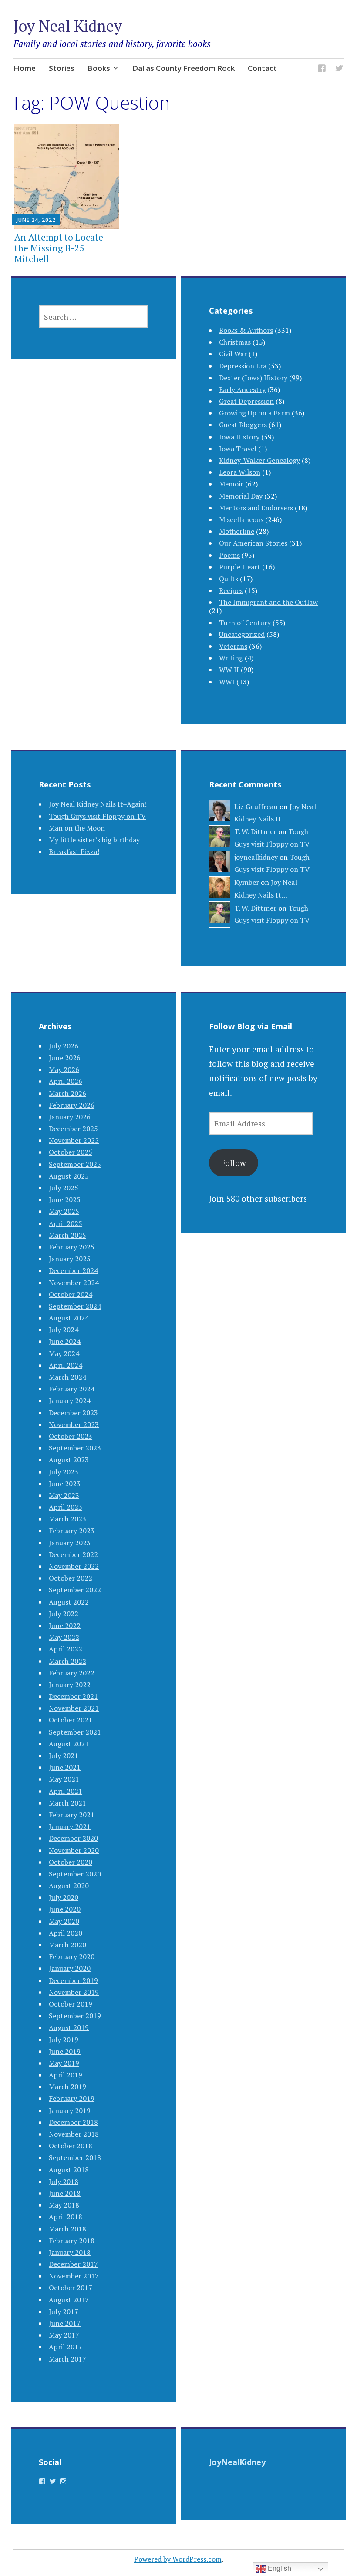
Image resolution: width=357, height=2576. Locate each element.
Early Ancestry (242, 389)
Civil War (233, 354)
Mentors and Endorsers (256, 508)
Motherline (237, 531)
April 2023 (66, 1507)
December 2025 (73, 1129)
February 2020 (72, 1956)
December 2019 (73, 1980)
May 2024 (64, 1353)
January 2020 (70, 1968)
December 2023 (73, 1413)
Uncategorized (242, 634)
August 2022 (69, 1602)
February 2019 (72, 2098)
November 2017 (74, 2276)
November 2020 (74, 1850)
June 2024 (65, 1341)
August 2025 (69, 1176)
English (279, 2568)
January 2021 (70, 1826)
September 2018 (75, 2157)
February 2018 (72, 2241)
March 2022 (67, 1661)
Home (25, 68)
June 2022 (65, 1625)
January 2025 (70, 1259)
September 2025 (75, 1164)
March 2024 (67, 1377)
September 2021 (75, 1732)
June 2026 (65, 1058)
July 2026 (64, 1046)
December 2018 (73, 2122)
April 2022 (66, 1649)
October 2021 (71, 1720)
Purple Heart (240, 567)
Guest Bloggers (243, 425)
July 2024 (64, 1330)
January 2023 (70, 1543)
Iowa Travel (238, 449)
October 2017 (71, 2288)
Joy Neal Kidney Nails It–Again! (98, 804)
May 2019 (64, 2063)
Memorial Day (241, 496)
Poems (229, 555)
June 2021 (65, 1767)
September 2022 (75, 1590)
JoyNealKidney (237, 2462)
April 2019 (66, 2075)
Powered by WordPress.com (178, 2559)
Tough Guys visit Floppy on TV (97, 816)
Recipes (231, 590)
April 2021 (66, 1791)
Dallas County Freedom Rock (184, 68)
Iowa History (239, 437)
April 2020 (66, 1933)
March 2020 (67, 1945)
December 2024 (73, 1270)
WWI (227, 682)
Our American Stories (253, 543)
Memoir (231, 484)
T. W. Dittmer (255, 831)
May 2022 (64, 1637)
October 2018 (71, 2146)
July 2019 (64, 2040)
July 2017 (64, 2311)
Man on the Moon (77, 828)
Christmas (235, 342)
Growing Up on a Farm (254, 413)
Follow (233, 1163)
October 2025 (71, 1152)
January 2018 (70, 2252)
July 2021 (64, 1755)
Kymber (247, 882)
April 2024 (66, 1365)
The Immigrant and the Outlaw (268, 602)
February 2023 (72, 1531)
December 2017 (73, 2264)
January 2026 (70, 1117)
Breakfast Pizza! (74, 851)
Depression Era (243, 366)
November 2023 (74, 1424)
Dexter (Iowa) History (253, 378)
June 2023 (65, 1484)
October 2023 (71, 1436)
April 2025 (66, 1223)
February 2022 (72, 1673)
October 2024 (71, 1294)
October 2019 (71, 2004)
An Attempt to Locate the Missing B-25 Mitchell (59, 248)
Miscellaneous (241, 519)
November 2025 (74, 1140)
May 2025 (64, 1211)
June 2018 (65, 2193)
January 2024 (70, 1400)
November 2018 (74, 2134)
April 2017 (66, 2347)
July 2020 (64, 1897)
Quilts (229, 579)
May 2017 (64, 2335)
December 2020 (73, 1838)
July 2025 (64, 1188)
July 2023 (64, 1472)
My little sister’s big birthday (94, 840)
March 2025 (67, 1235)
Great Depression (246, 401)
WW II (229, 670)
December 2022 (73, 1554)
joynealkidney (256, 857)
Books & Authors (246, 330)
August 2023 (69, 1460)
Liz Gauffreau (256, 807)
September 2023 (75, 1448)
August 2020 (69, 1886)
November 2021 (74, 1708)
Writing (231, 658)
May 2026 (64, 1069)
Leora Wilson (240, 472)
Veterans (233, 646)
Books (99, 68)
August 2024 (69, 1318)
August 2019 (69, 2027)
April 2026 (66, 1081)
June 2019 (65, 2051)
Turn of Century (245, 623)
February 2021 (72, 1815)
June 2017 (65, 2323)
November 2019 (74, 1992)
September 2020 (75, 1874)
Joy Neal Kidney (68, 26)
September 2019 (75, 2016)
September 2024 (75, 1306)
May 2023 (64, 1495)
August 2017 (69, 2300)
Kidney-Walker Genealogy (259, 460)
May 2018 (64, 2205)
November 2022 (74, 1566)
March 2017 (67, 2359)
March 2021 (67, 1803)
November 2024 (74, 1283)
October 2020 (71, 1862)
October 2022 (71, 1578)
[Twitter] (339, 70)
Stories (62, 68)
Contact (262, 68)
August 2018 (69, 2170)
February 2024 (72, 1389)
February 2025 (72, 1247)
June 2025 (65, 1199)
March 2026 (67, 1093)
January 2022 (70, 1685)
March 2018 (67, 2229)
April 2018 (66, 2217)
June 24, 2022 (36, 220)
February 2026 (72, 1105)
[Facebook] (322, 70)
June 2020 (65, 1909)
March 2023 (67, 1519)
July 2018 (64, 2181)
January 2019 (70, 2110)
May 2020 (64, 1921)
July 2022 (64, 1614)
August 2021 (69, 1744)
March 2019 (67, 2087)
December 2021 (73, 1696)
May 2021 (64, 1779)
